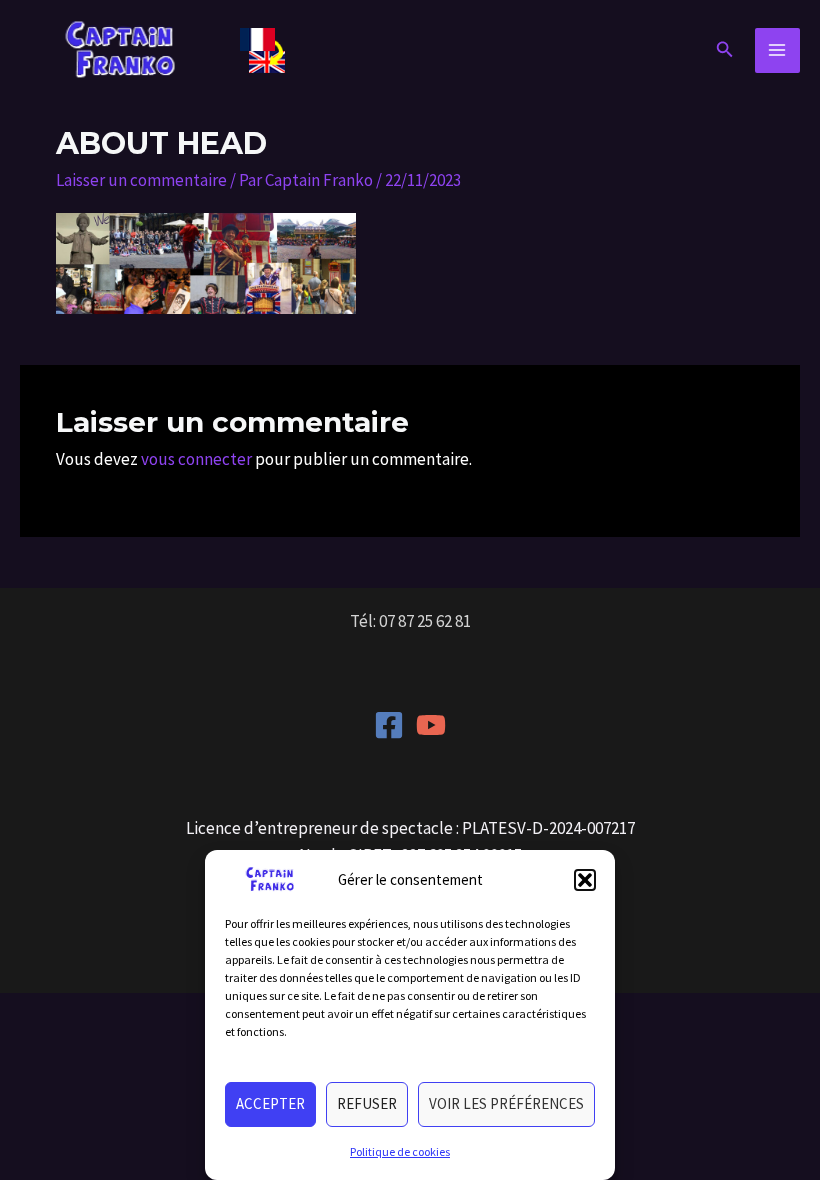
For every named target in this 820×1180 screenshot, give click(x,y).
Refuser (367, 1103)
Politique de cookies (400, 1151)
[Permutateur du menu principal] (778, 51)
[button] (585, 880)
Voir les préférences (506, 1103)
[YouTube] (431, 725)
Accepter (270, 1103)
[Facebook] (389, 725)
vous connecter (196, 459)
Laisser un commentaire (141, 180)
